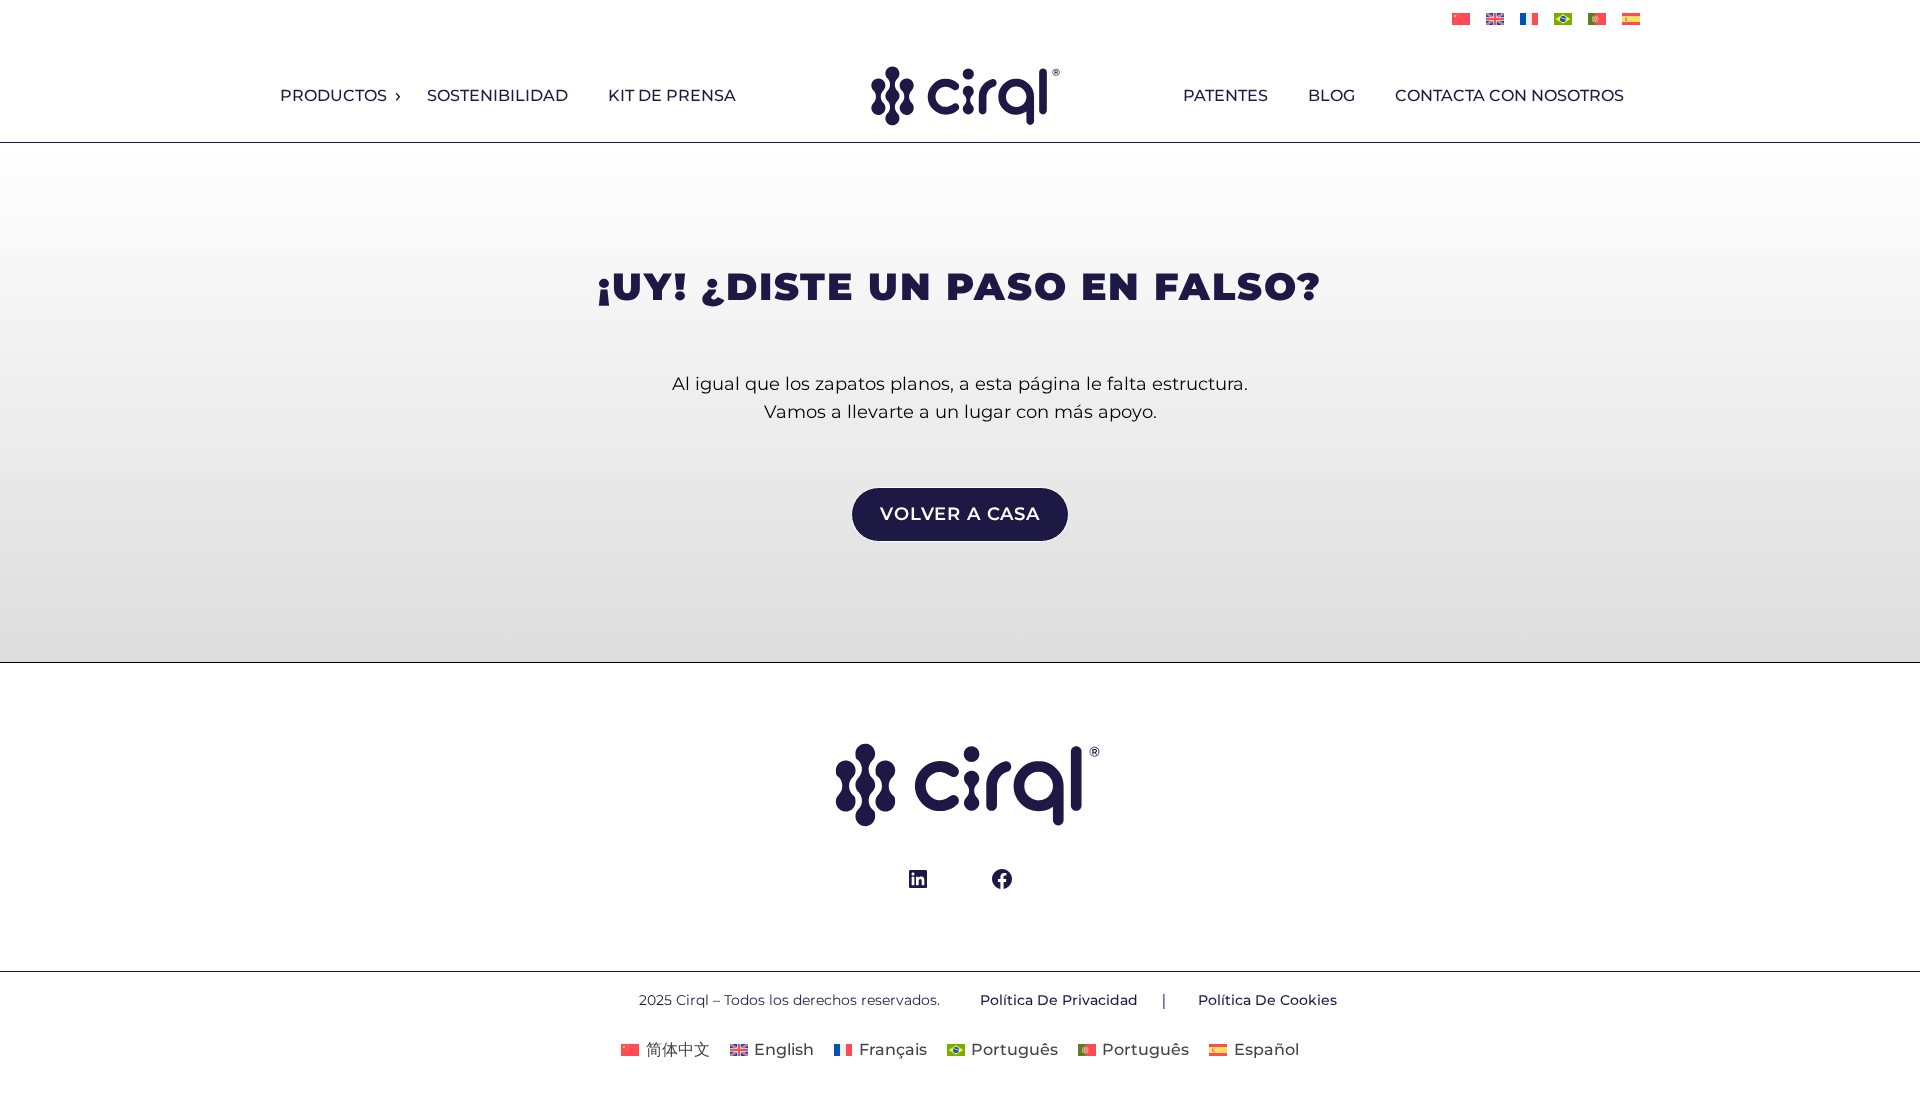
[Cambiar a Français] (1529, 20)
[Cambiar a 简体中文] (1461, 20)
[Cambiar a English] (1495, 20)
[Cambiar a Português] (1563, 20)
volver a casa (960, 514)
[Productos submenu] (397, 97)
